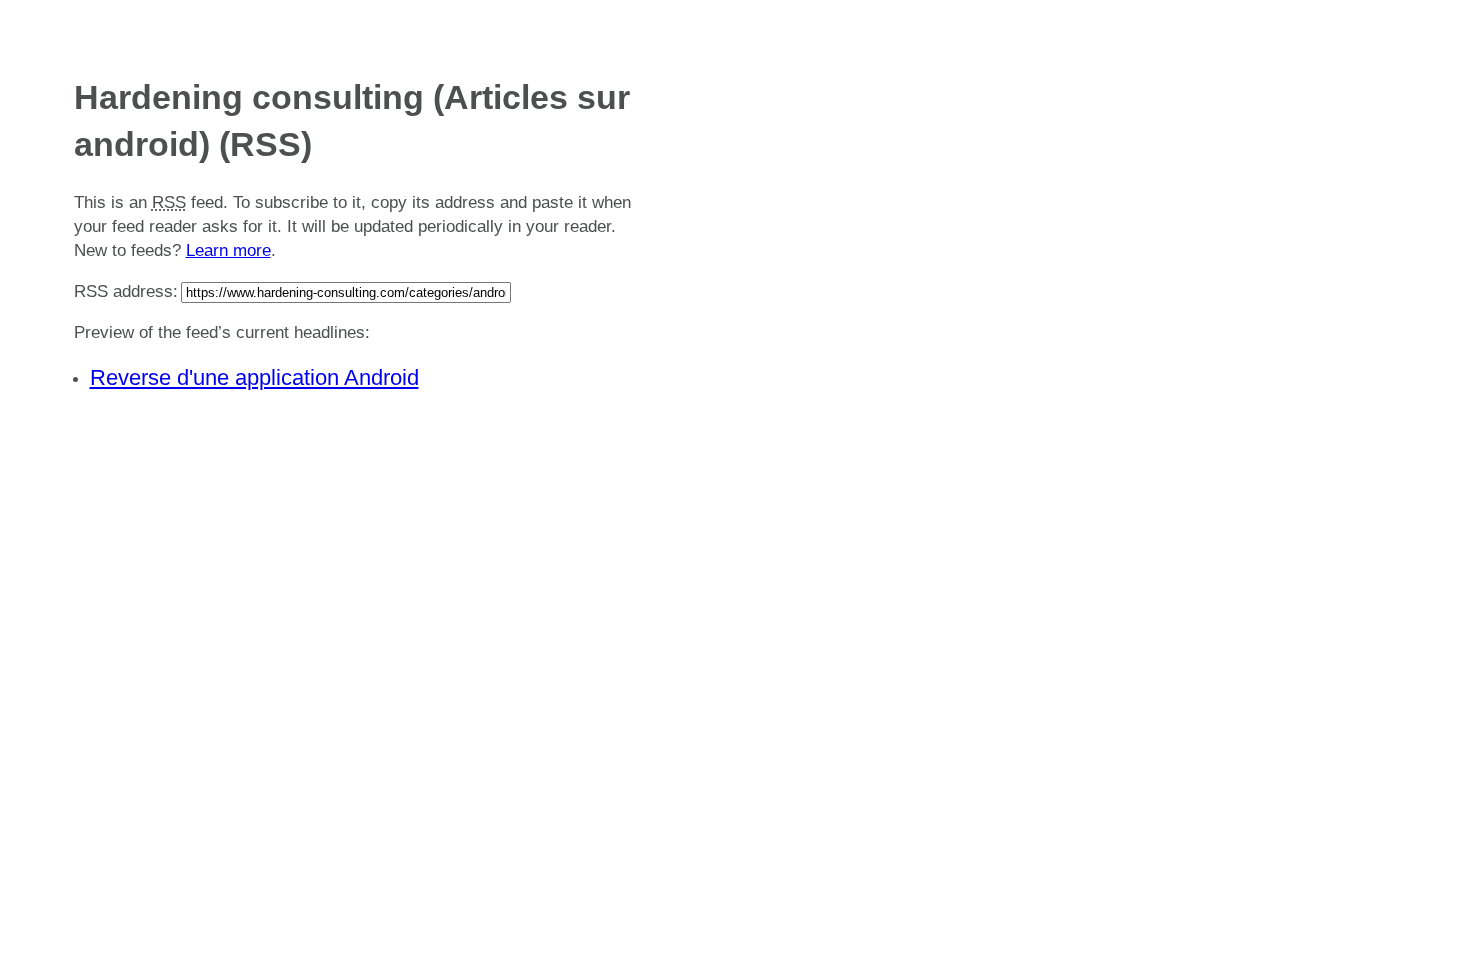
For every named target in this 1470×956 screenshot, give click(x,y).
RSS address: (126, 291)
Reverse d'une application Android (254, 377)
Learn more (228, 250)
